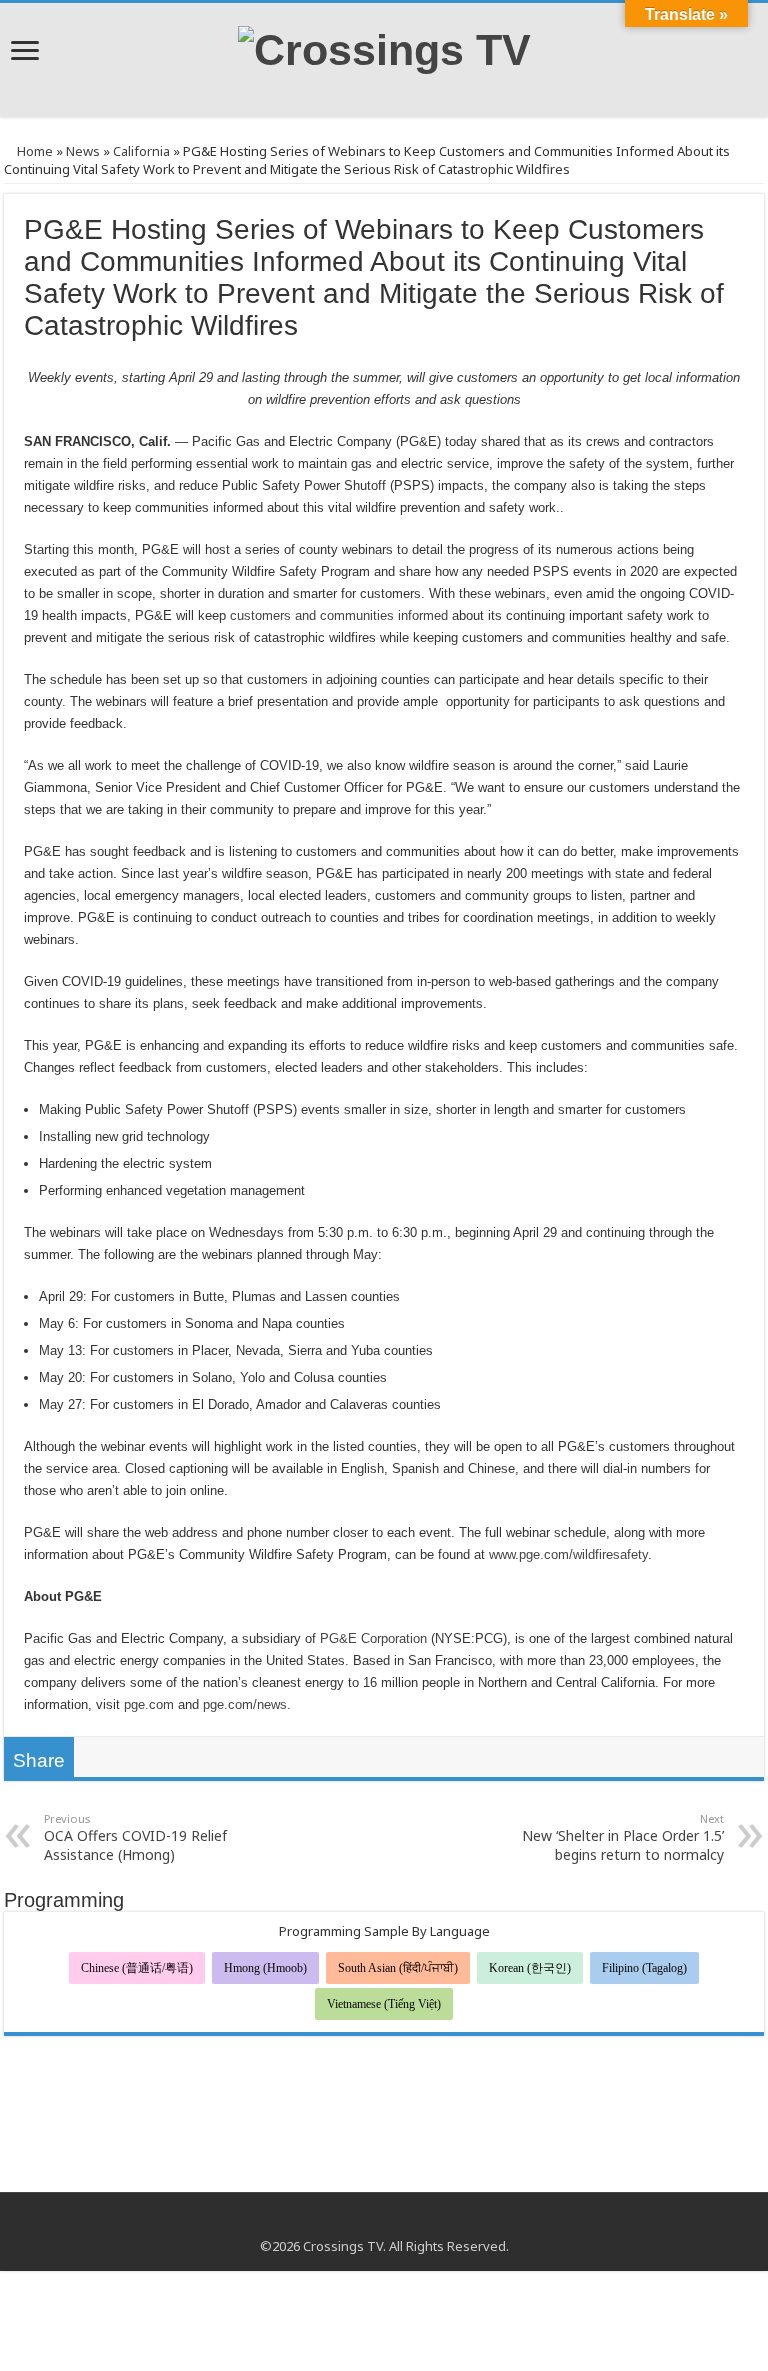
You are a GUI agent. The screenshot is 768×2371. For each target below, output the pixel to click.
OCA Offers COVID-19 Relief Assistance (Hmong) (135, 1837)
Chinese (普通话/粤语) (137, 1968)
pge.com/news (245, 1704)
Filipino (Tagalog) (644, 1968)
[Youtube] (384, 2222)
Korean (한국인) (530, 1968)
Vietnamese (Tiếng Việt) (384, 2004)
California (141, 151)
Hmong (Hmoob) (265, 1968)
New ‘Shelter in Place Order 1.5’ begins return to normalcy (623, 1837)
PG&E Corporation (373, 1638)
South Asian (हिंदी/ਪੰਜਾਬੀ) (398, 1968)
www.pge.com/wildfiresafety (568, 1554)
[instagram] (403, 2222)
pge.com (149, 1704)
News (83, 151)
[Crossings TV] (384, 47)
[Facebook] (365, 2222)
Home (33, 151)
